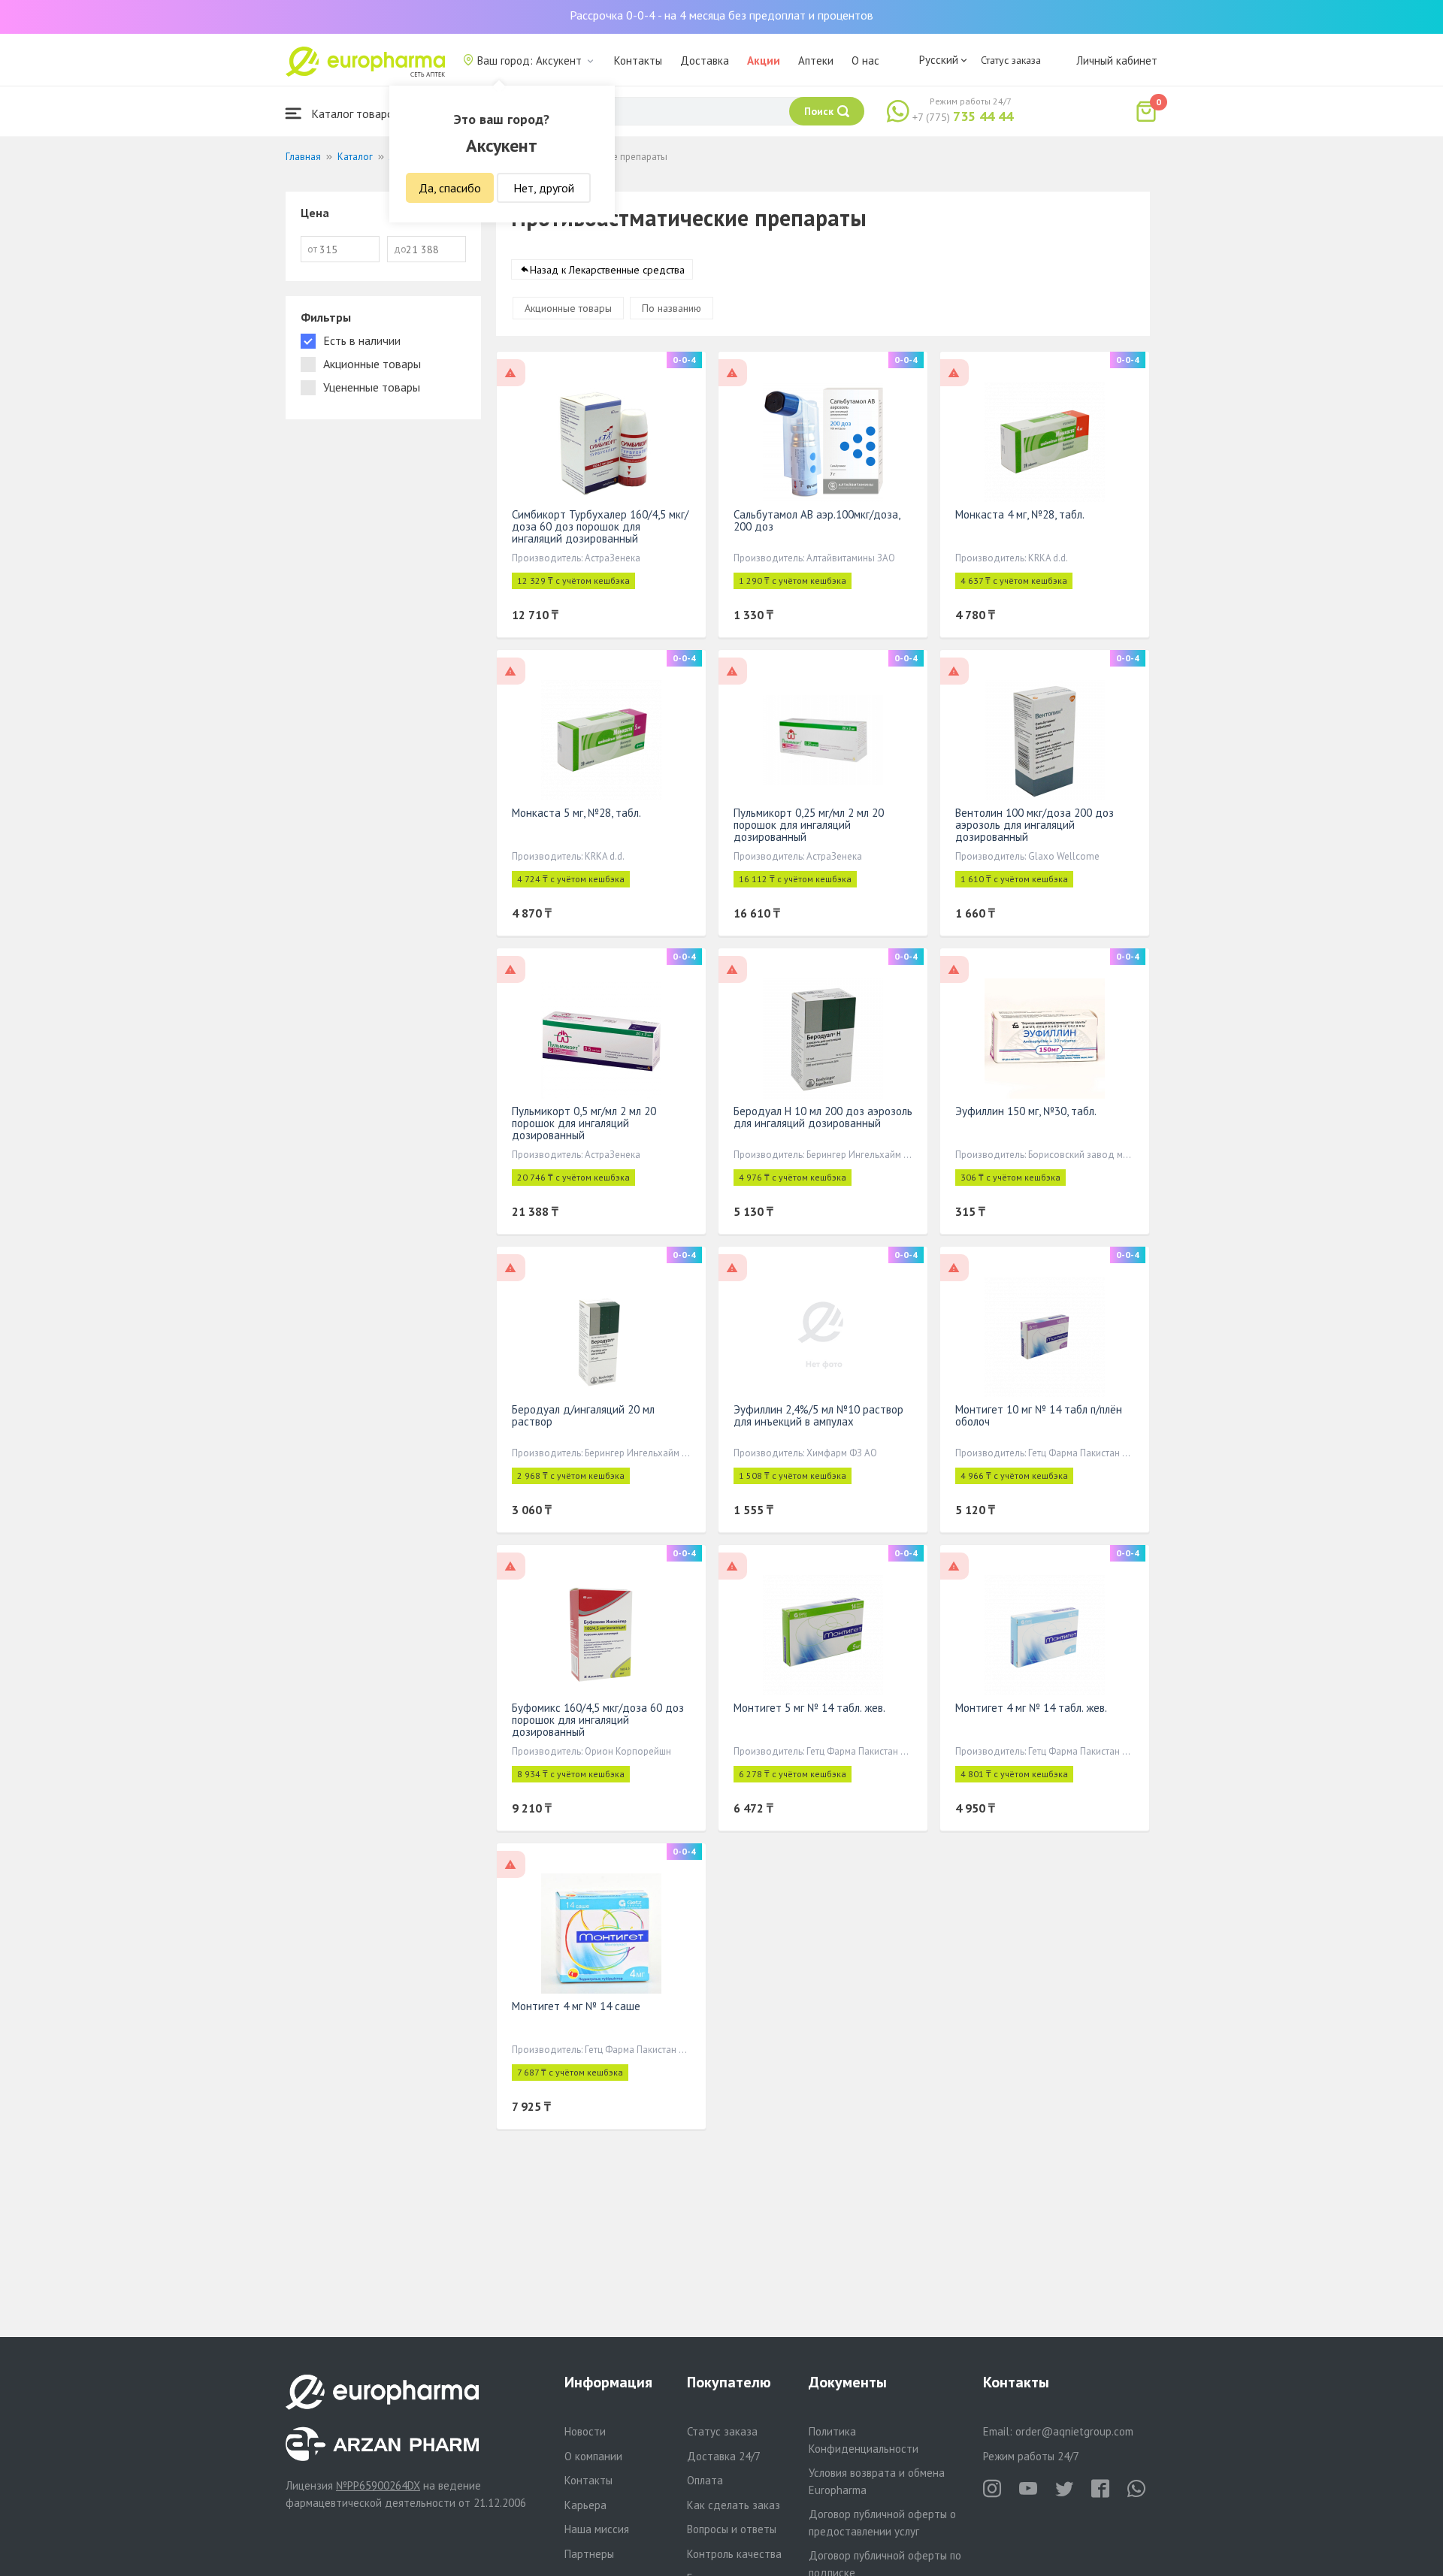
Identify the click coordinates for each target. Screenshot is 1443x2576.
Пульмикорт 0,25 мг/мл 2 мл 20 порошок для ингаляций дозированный (809, 825)
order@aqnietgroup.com (1074, 2431)
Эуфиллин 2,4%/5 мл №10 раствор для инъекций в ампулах (818, 1415)
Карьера (585, 2505)
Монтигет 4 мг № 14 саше (576, 2006)
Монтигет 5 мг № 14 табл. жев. (809, 1708)
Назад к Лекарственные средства (607, 270)
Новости (585, 2431)
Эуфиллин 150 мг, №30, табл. (1026, 1111)
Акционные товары (568, 308)
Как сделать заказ (734, 2505)
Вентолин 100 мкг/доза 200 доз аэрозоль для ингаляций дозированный (1035, 825)
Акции (764, 60)
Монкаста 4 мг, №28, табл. (1020, 514)
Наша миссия (597, 2529)
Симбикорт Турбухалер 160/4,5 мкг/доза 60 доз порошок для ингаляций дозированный (600, 526)
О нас (865, 60)
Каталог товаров (354, 113)
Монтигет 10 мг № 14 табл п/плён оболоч (1039, 1415)
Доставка (705, 60)
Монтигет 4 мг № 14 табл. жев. (1031, 1708)
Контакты (638, 60)
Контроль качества (734, 2554)
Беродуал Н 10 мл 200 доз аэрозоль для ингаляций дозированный (823, 1117)
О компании (593, 2456)
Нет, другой (544, 188)
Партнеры (589, 2554)
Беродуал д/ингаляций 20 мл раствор (583, 1415)
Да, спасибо (450, 188)
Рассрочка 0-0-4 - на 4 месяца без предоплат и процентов (721, 15)
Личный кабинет (1117, 60)
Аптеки (816, 60)
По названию (672, 308)
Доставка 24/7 (724, 2456)
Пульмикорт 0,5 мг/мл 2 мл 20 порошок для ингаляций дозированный (584, 1123)
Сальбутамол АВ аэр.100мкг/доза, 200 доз (817, 520)
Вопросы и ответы (732, 2529)
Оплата (705, 2480)
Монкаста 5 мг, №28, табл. (576, 813)
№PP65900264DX (378, 2485)
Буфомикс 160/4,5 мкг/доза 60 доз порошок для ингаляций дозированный (598, 1720)
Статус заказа (1011, 60)
